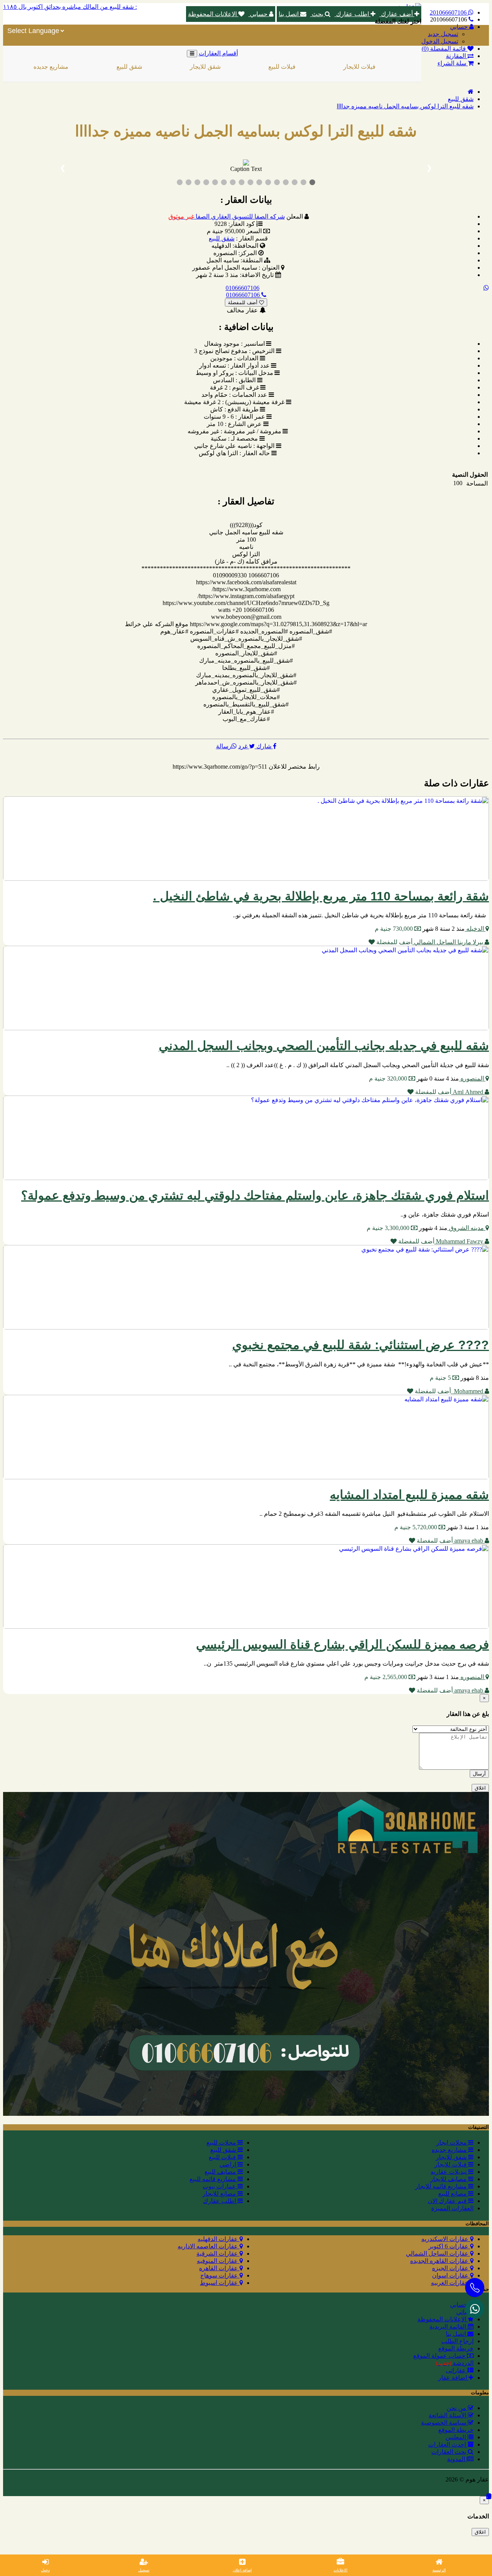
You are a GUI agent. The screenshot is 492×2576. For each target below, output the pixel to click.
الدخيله (475, 929)
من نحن (457, 2408)
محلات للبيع (222, 2143)
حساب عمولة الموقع (440, 2356)
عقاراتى (457, 2370)
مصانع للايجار (220, 2194)
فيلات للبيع (231, 67)
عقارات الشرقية (218, 2254)
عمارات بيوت (220, 2186)
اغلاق (480, 1788)
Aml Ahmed (468, 1092)
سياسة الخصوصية (444, 2423)
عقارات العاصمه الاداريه (209, 2246)
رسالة (224, 746)
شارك (264, 746)
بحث (317, 14)
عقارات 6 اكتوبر (449, 2246)
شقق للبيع (78, 67)
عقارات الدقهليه (219, 2239)
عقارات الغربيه (450, 2283)
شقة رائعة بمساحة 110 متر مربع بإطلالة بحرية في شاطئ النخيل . (321, 896)
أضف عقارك (397, 14)
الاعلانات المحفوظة (213, 14)
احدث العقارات (448, 2444)
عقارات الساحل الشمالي (438, 2254)
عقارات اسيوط (220, 2283)
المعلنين (456, 2437)
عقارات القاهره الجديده (440, 2261)
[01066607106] (475, 2309)
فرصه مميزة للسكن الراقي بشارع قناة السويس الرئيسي (342, 1644)
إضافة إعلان (242, 2570)
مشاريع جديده (450, 2150)
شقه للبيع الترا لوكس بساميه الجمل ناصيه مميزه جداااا (405, 106)
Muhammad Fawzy (460, 1241)
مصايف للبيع (221, 2172)
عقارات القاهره (219, 2268)
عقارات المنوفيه (218, 2261)
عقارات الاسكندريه (446, 2239)
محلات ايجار (452, 2143)
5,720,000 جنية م (416, 1527)
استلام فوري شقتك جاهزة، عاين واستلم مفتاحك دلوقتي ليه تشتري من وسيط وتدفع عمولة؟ (255, 1195)
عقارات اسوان (451, 2275)
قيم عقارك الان (448, 2201)
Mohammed (468, 1391)
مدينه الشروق (466, 1228)
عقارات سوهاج (220, 2275)
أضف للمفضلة (244, 303)
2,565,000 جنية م (386, 1677)
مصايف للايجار (449, 2179)
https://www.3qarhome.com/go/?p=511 (220, 767)
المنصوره (472, 1078)
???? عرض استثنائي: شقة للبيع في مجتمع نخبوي (361, 1345)
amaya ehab (469, 1541)
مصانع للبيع (453, 2194)
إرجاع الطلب (457, 2341)
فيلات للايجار (308, 67)
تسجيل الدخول (440, 41)
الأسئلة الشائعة (448, 2415)
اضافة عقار (453, 2378)
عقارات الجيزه (451, 2268)
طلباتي (465, 2312)
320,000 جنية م (389, 1078)
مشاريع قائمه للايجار (442, 2186)
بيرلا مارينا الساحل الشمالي (449, 942)
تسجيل (144, 2570)
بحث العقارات (450, 2452)
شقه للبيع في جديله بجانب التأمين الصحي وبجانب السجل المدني (324, 1046)
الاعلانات (341, 2570)
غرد (244, 746)
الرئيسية (439, 2570)
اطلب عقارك (352, 14)
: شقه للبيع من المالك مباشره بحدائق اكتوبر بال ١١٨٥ (70, 7)
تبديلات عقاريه (449, 2172)
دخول (45, 2570)
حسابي (259, 14)
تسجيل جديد (443, 34)
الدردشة (455, 2363)
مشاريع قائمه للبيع (214, 2179)
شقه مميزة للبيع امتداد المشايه (409, 1495)
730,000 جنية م (395, 929)
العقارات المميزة (452, 2208)
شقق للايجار (154, 67)
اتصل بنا (289, 14)
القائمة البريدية (449, 2327)
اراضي (381, 67)
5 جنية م (441, 1378)
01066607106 (243, 288)
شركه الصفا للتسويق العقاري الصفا (227, 216)
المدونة (457, 2459)
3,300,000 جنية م (389, 1228)
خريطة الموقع (456, 2348)
